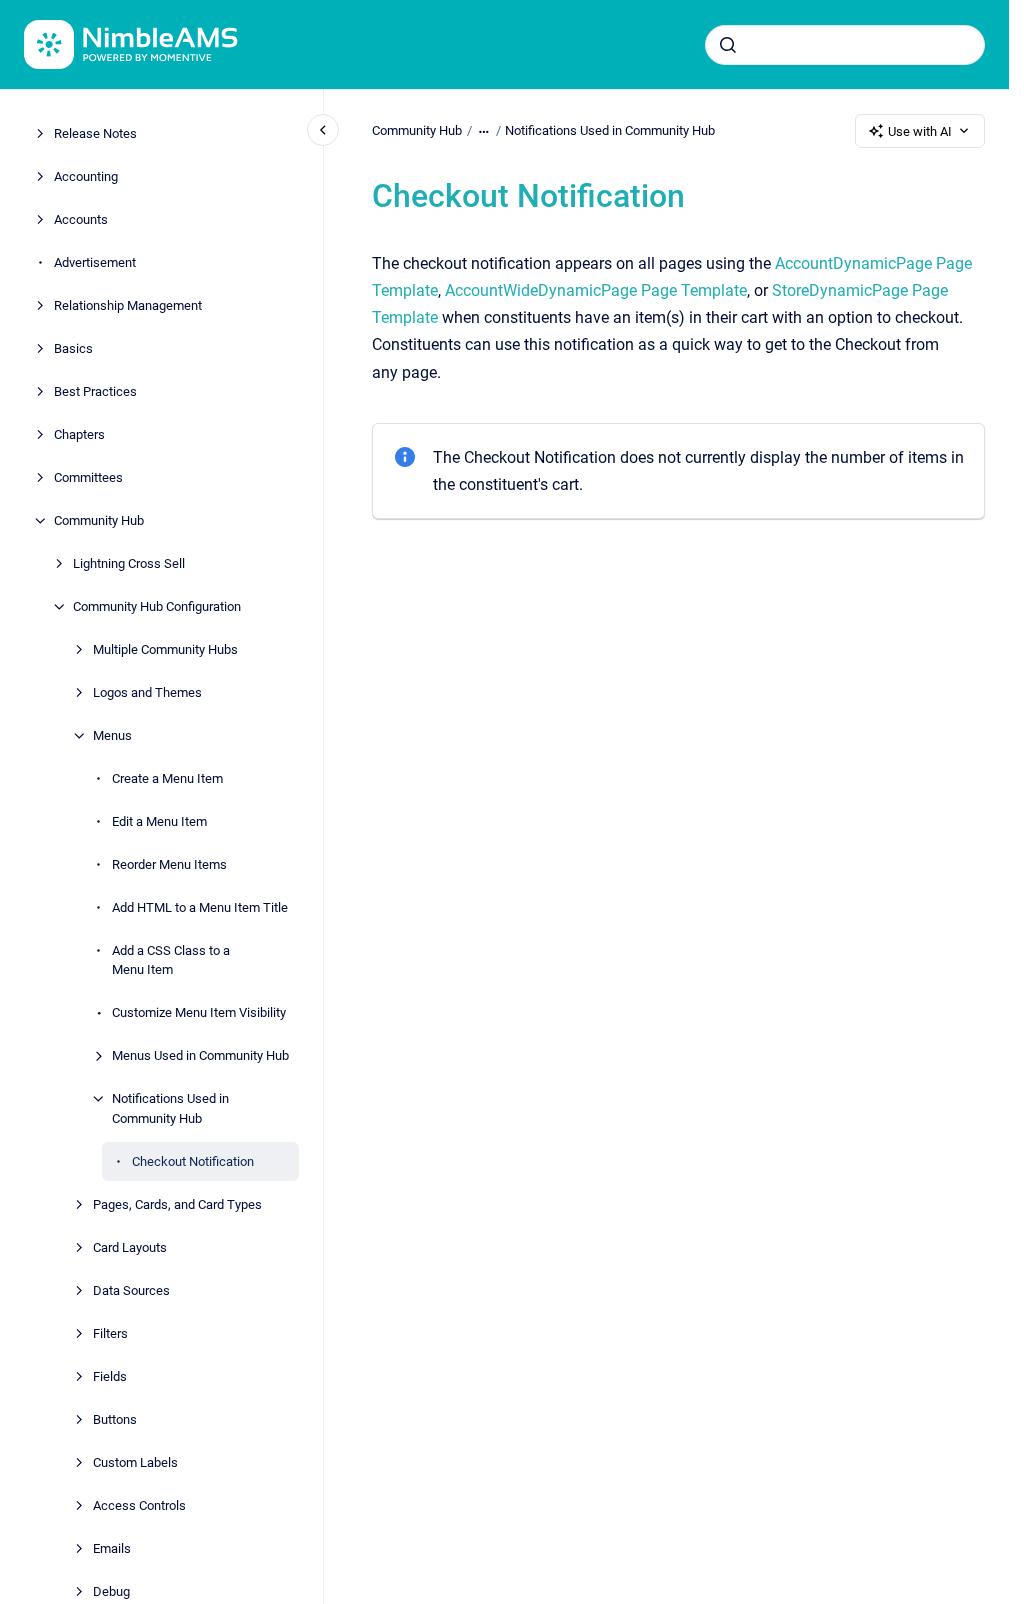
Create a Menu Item (167, 778)
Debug (111, 1591)
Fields (110, 1376)
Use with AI (920, 131)
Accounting (86, 176)
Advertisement (95, 262)
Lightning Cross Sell (129, 563)
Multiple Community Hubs (165, 649)
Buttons (115, 1419)
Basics (73, 348)
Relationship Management (128, 305)
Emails (112, 1548)
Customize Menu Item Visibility (199, 1012)
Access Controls (139, 1505)
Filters (110, 1333)
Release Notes (95, 133)
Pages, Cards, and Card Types (177, 1204)
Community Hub (99, 520)
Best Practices (95, 391)
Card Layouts (130, 1247)
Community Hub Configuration (157, 606)
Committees (88, 477)
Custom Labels (135, 1462)
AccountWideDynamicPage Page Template (596, 290)
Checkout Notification (193, 1161)
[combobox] (845, 45)
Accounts (81, 219)
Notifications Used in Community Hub (170, 1108)
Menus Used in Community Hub (200, 1055)
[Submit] (728, 45)
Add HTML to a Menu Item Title (200, 907)
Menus (112, 735)
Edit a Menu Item (159, 821)
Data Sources (131, 1290)
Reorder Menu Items (169, 864)
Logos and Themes (147, 692)
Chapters (79, 434)
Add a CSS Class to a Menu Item (171, 960)
